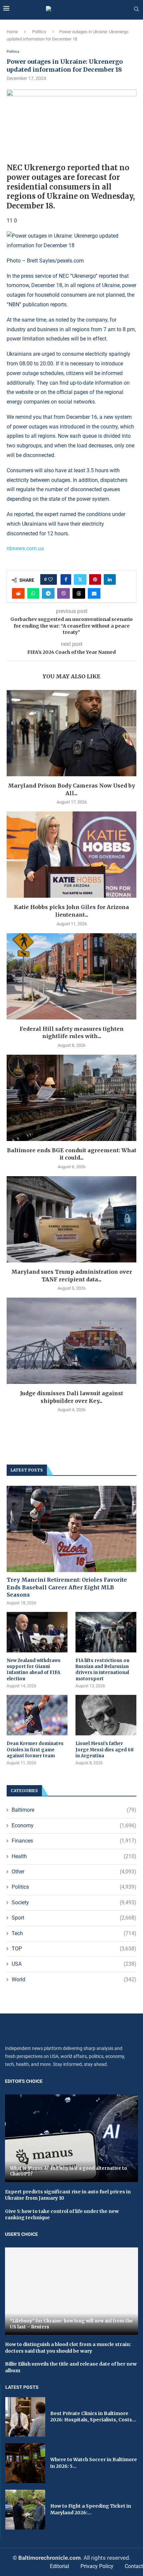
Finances (74, 1841)
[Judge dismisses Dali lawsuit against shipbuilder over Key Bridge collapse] (71, 1341)
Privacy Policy (97, 2566)
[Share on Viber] (64, 593)
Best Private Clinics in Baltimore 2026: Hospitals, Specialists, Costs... (93, 2417)
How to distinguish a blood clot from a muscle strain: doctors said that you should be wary (68, 2348)
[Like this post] (51, 579)
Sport (74, 1918)
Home (12, 32)
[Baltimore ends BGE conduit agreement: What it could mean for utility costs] (71, 1098)
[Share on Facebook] (66, 579)
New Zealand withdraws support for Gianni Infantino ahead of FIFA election (34, 1670)
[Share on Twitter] (80, 579)
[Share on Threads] (79, 593)
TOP (74, 1949)
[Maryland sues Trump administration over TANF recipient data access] (71, 1219)
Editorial (60, 2566)
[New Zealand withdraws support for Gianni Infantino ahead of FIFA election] (37, 1632)
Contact (134, 2566)
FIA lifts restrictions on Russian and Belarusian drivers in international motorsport (102, 1670)
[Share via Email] (94, 593)
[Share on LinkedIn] (110, 579)
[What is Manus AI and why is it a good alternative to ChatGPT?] (71, 2138)
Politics (39, 32)
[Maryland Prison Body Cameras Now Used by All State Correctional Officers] (71, 733)
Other (74, 1872)
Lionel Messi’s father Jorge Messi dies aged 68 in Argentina (105, 1749)
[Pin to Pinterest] (95, 579)
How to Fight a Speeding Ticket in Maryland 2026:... (91, 2509)
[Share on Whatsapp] (33, 593)
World (74, 1979)
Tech (74, 1933)
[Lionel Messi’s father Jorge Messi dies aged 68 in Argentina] (106, 1715)
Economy (74, 1825)
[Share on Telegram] (48, 593)
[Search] (136, 9)
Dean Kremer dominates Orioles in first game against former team (35, 1749)
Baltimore (74, 1810)
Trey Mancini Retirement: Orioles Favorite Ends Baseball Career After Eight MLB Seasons (67, 1587)
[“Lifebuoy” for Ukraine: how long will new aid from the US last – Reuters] (71, 2291)
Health (74, 1856)
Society (74, 1902)
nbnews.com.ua (25, 548)
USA (74, 1964)
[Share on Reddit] (18, 593)
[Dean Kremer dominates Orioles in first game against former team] (37, 1715)
